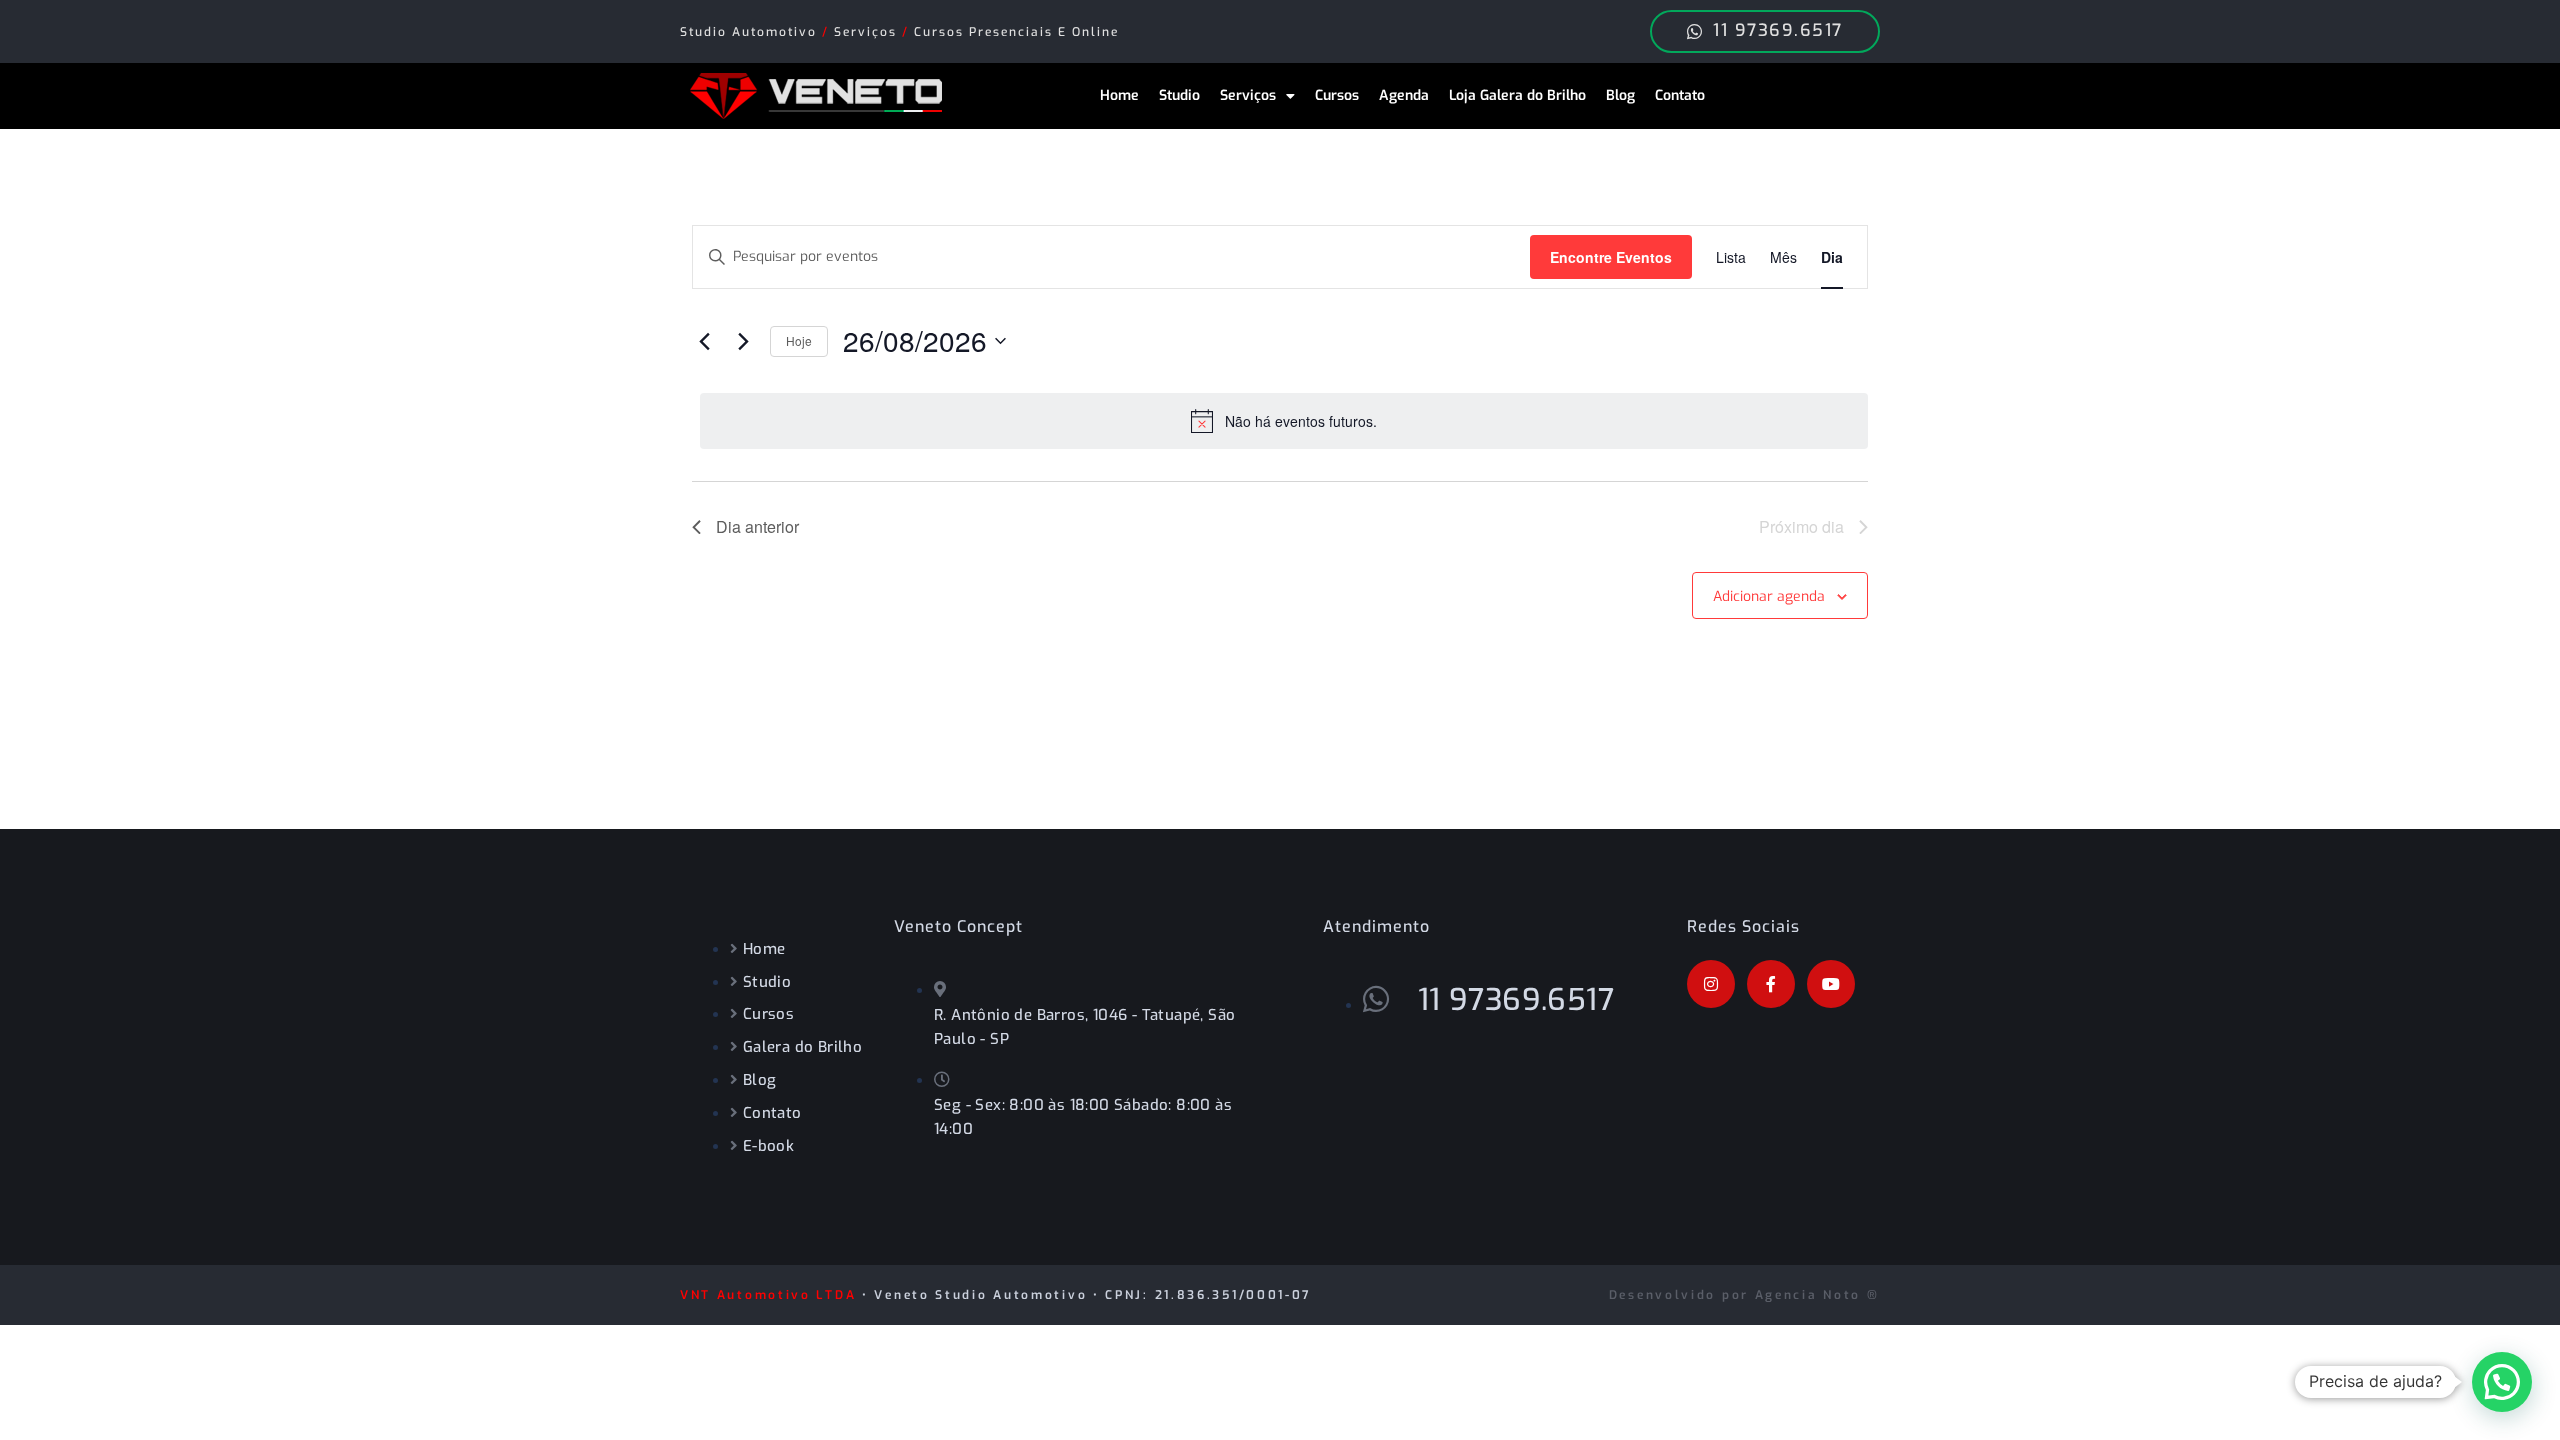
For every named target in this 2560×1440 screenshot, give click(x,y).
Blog (1620, 95)
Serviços (1248, 95)
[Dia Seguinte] (743, 341)
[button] (2502, 1382)
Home (1119, 95)
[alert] (1284, 421)
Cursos (1337, 95)
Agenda (1404, 95)
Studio (1179, 95)
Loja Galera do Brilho (1517, 95)
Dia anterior (757, 526)
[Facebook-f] (1771, 984)
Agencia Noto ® (1817, 1295)
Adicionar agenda (1769, 596)
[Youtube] (1831, 984)
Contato (1680, 95)
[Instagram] (1711, 984)
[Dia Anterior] (704, 341)
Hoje (799, 340)
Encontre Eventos (1611, 257)
